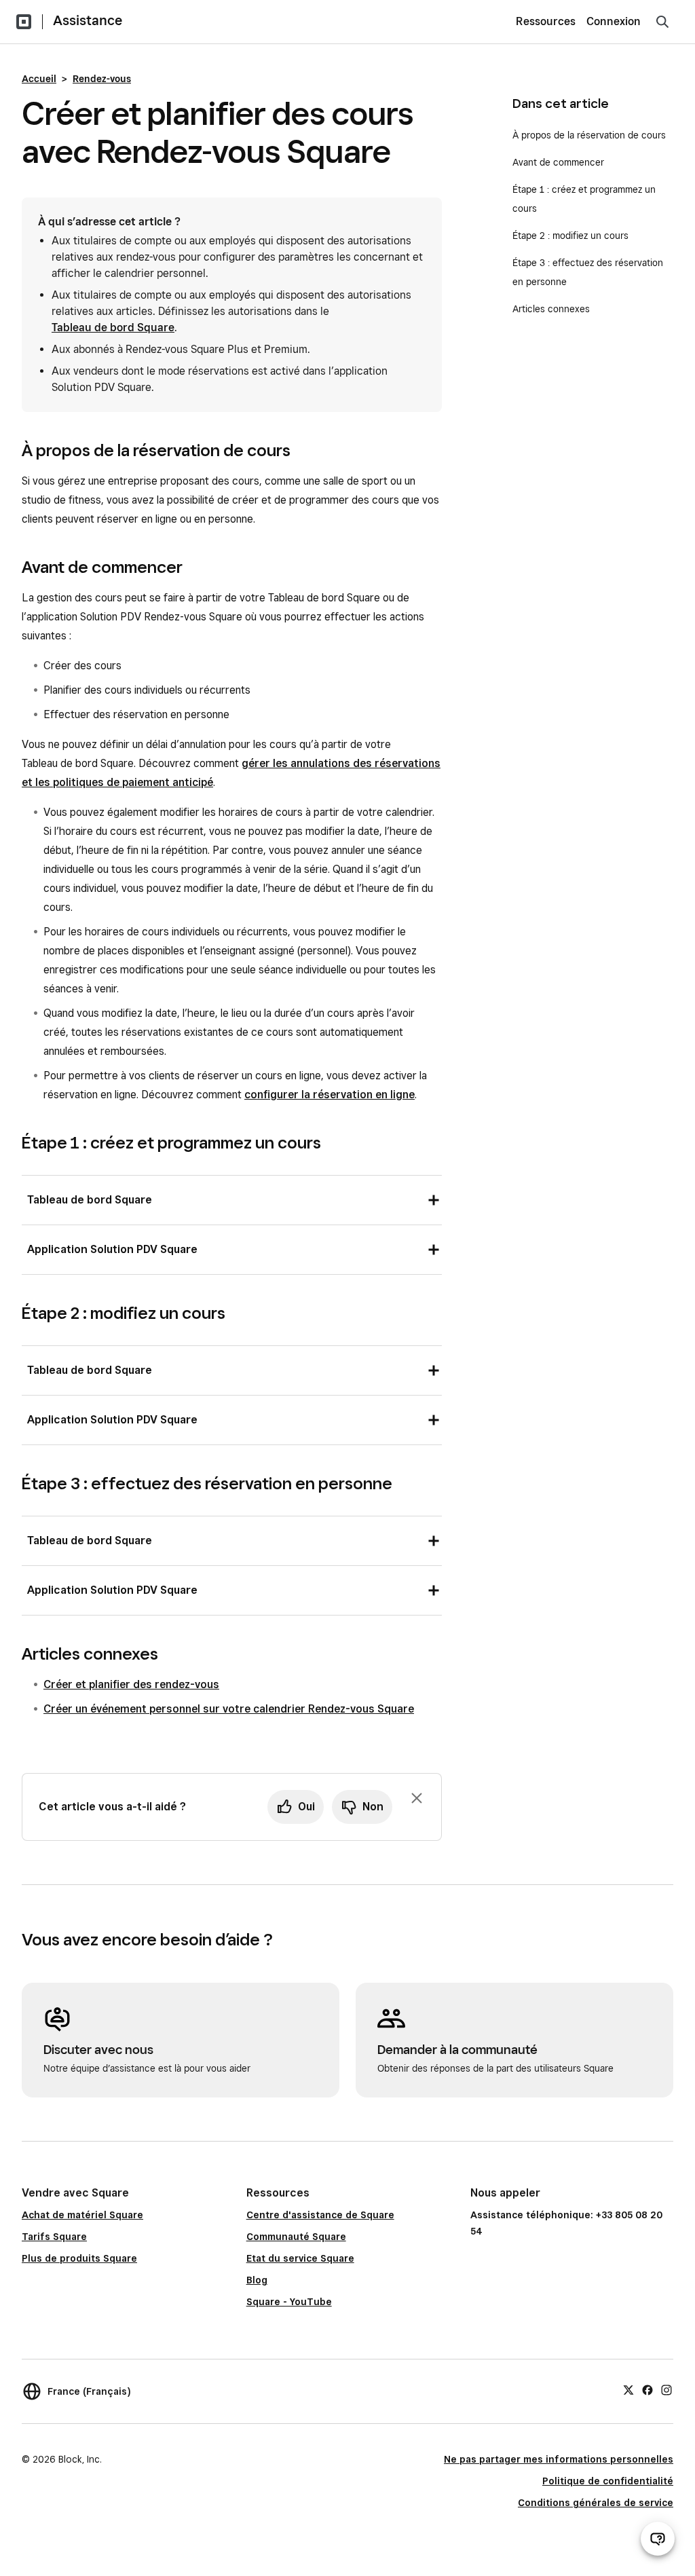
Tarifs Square (54, 2237)
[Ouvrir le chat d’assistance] (658, 2539)
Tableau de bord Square (113, 328)
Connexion (614, 21)
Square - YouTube (289, 2302)
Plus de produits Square (79, 2258)
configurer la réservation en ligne (330, 1095)
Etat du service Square (300, 2258)
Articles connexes (551, 309)
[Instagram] (666, 2389)
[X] (628, 2389)
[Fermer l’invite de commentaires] (417, 1798)
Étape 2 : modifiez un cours (570, 236)
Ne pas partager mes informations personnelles (559, 2459)
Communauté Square (296, 2237)
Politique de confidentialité (608, 2481)
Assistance (88, 20)
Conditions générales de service (596, 2503)
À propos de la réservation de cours (589, 135)
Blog (257, 2280)
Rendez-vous (102, 79)
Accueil (39, 79)
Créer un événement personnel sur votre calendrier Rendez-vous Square (229, 1709)
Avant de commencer (558, 162)
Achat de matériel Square (82, 2215)
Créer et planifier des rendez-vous (131, 1684)
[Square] (24, 22)
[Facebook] (647, 2389)
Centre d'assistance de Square (320, 2215)
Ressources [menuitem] (546, 21)
